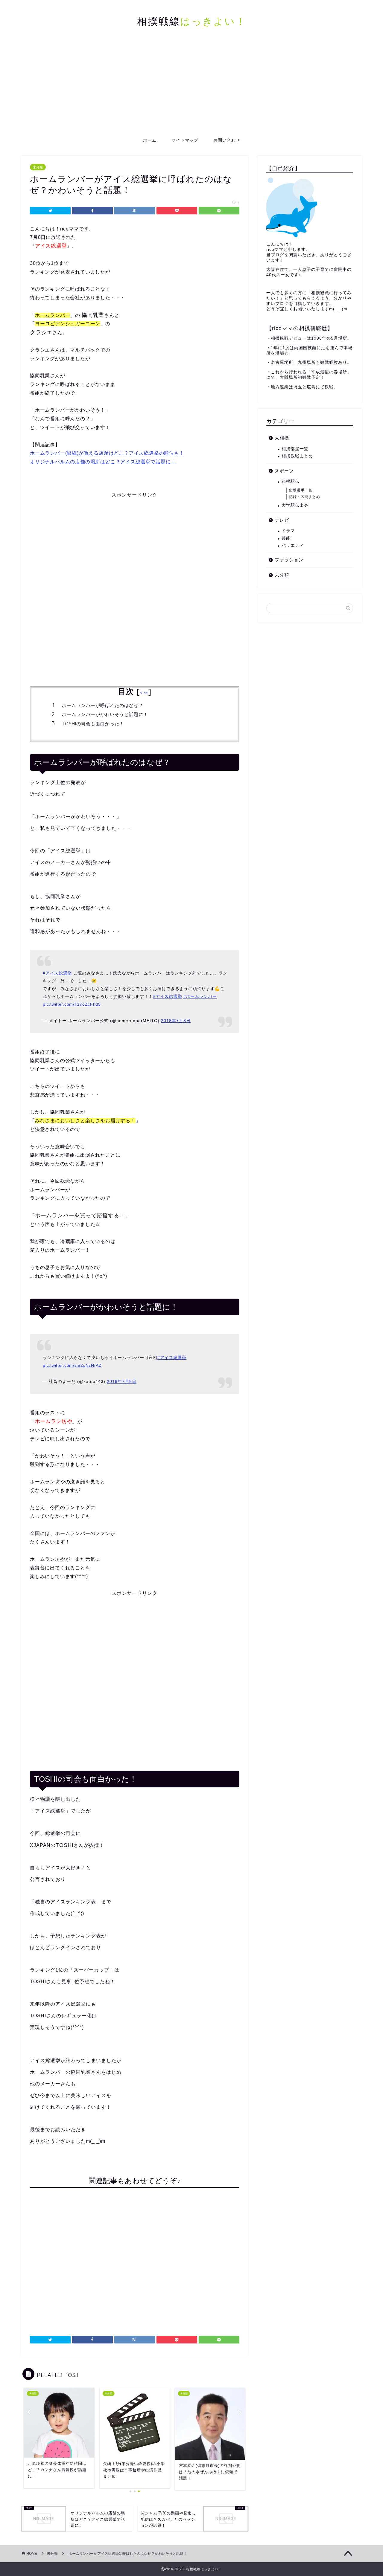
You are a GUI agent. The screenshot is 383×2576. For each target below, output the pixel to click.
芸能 (286, 538)
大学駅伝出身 (295, 505)
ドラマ (288, 531)
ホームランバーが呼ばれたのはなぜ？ (103, 705)
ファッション (289, 560)
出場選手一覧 (301, 490)
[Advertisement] (191, 88)
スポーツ (284, 471)
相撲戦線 (192, 21)
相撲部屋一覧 (295, 449)
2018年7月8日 (176, 1021)
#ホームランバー (200, 996)
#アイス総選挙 (57, 973)
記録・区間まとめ (305, 497)
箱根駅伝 (291, 481)
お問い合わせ (227, 140)
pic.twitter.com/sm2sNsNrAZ (72, 1365)
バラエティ (293, 545)
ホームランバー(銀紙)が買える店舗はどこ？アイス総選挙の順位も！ (107, 453)
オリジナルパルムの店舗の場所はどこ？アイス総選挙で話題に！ (103, 462)
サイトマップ (185, 140)
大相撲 (282, 438)
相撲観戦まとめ (297, 456)
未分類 (38, 167)
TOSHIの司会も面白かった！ (93, 724)
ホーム (150, 140)
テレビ (282, 520)
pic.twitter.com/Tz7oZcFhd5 (72, 1004)
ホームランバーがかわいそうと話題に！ (105, 714)
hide (144, 693)
